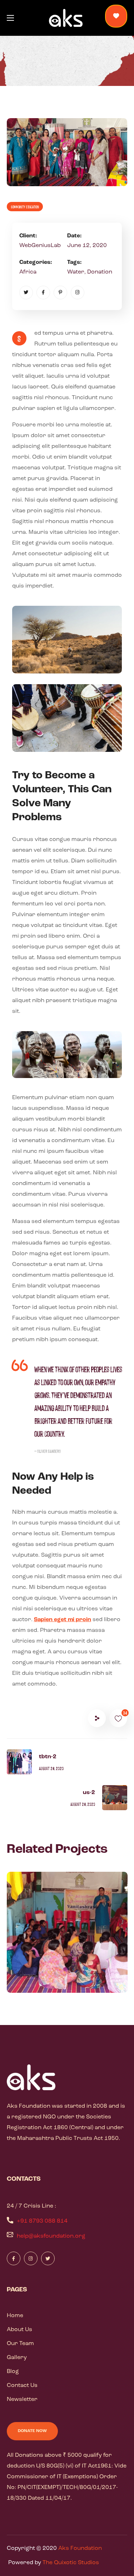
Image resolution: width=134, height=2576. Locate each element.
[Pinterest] (60, 293)
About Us (19, 2330)
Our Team (20, 2344)
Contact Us (22, 2386)
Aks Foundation (80, 2548)
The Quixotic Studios (71, 2563)
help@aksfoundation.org (51, 2236)
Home (15, 2316)
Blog (13, 2372)
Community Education (25, 207)
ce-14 (36, 1964)
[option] (67, 1938)
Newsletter (22, 2399)
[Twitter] (26, 293)
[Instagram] (78, 293)
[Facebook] (43, 293)
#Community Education (61, 1976)
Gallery (17, 2358)
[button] (116, 16)
